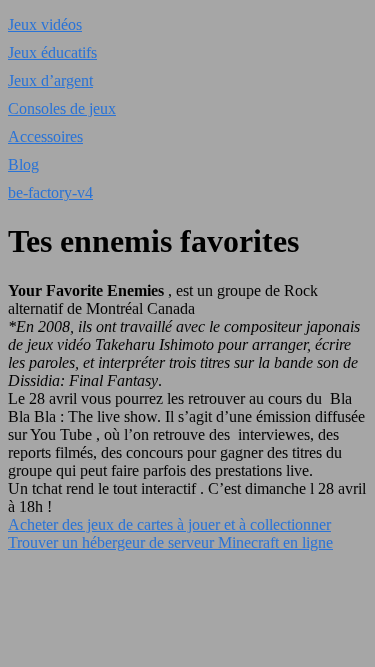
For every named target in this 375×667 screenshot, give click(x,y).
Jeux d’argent (50, 80)
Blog (23, 164)
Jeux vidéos (45, 24)
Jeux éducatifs (52, 52)
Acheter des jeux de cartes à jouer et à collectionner (169, 524)
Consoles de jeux (62, 108)
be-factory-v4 (50, 192)
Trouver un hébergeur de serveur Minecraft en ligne (170, 542)
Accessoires (45, 136)
